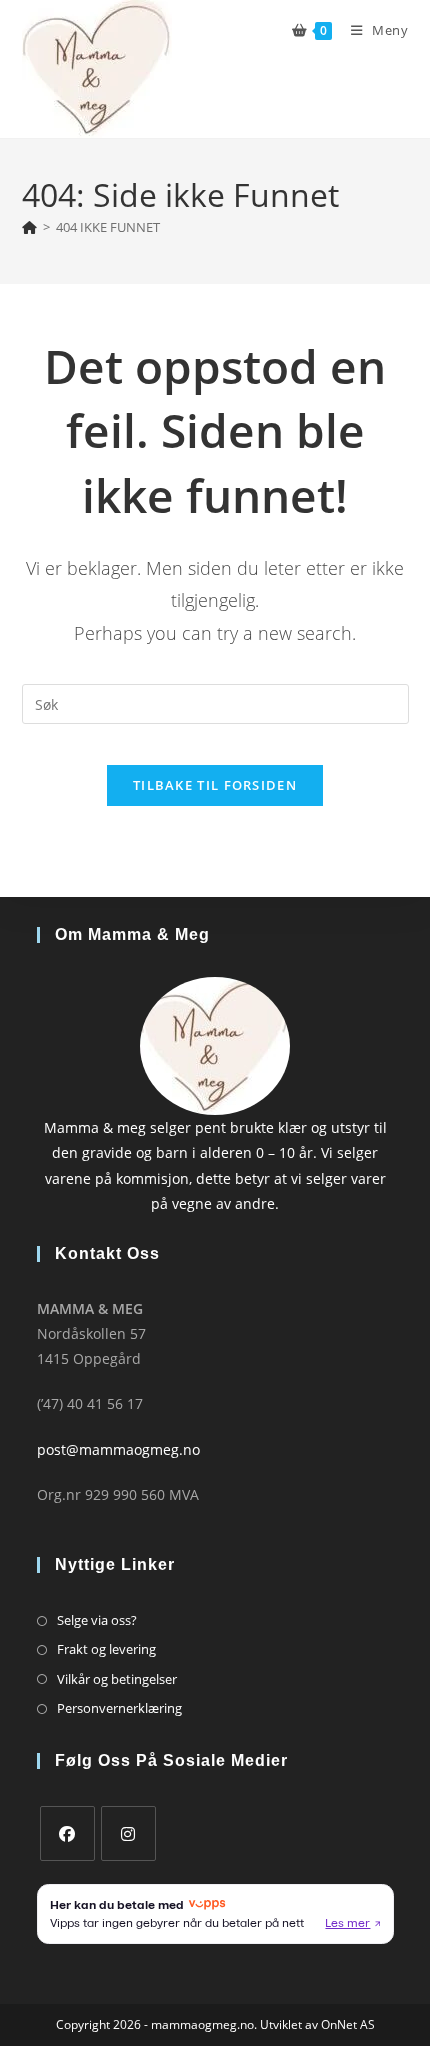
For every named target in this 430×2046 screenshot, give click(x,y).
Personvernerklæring (119, 1708)
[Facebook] (67, 1833)
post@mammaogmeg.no (118, 1449)
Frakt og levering (106, 1649)
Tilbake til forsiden (215, 785)
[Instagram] (128, 1833)
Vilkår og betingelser (117, 1679)
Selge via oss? (97, 1620)
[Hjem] (29, 227)
